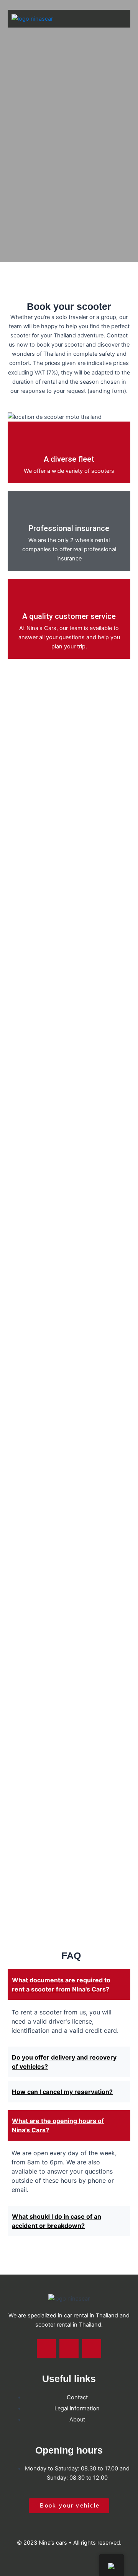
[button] (116, 19)
